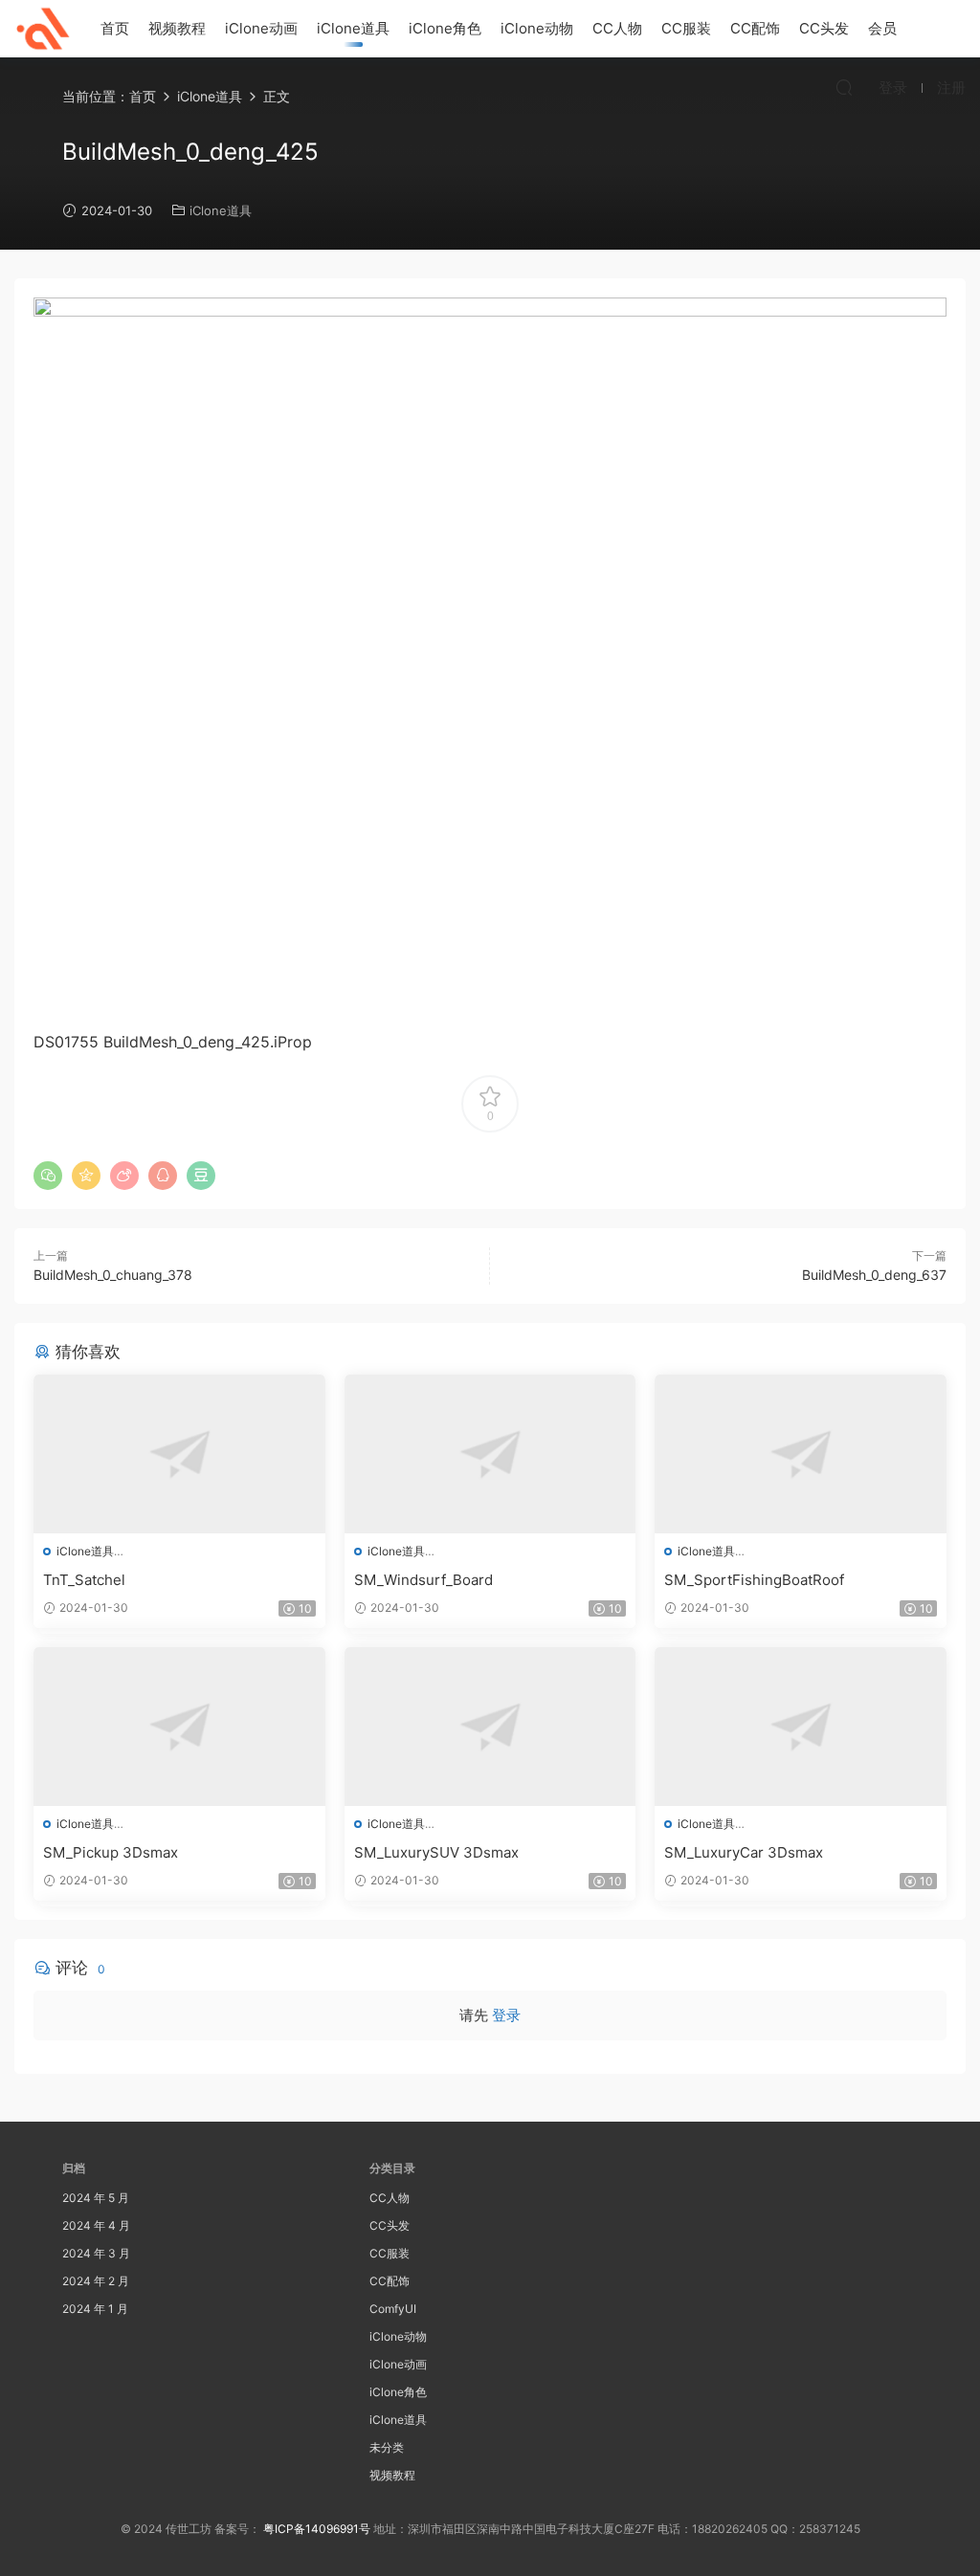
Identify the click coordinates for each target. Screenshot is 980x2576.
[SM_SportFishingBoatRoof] (801, 1454)
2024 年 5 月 (96, 2198)
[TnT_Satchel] (179, 1454)
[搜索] (844, 87)
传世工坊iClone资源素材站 (43, 29)
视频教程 (177, 28)
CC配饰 (755, 28)
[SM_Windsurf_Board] (490, 1454)
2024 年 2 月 (96, 2281)
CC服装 (686, 28)
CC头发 (824, 28)
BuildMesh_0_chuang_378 (113, 1275)
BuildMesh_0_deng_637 (874, 1275)
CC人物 (617, 28)
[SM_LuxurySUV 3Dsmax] (490, 1727)
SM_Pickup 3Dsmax (111, 1852)
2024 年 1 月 (95, 2309)
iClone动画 (261, 28)
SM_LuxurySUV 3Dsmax (436, 1852)
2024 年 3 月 (96, 2253)
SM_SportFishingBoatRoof (754, 1580)
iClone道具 (353, 28)
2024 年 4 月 (96, 2225)
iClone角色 (445, 28)
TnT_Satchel (84, 1580)
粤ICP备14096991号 (317, 2529)
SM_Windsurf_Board (423, 1580)
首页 (115, 28)
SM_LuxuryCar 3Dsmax (744, 1852)
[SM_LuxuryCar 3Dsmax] (801, 1727)
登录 (506, 2015)
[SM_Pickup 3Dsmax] (179, 1727)
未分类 (387, 2447)
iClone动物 (537, 28)
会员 (882, 28)
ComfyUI (393, 2309)
